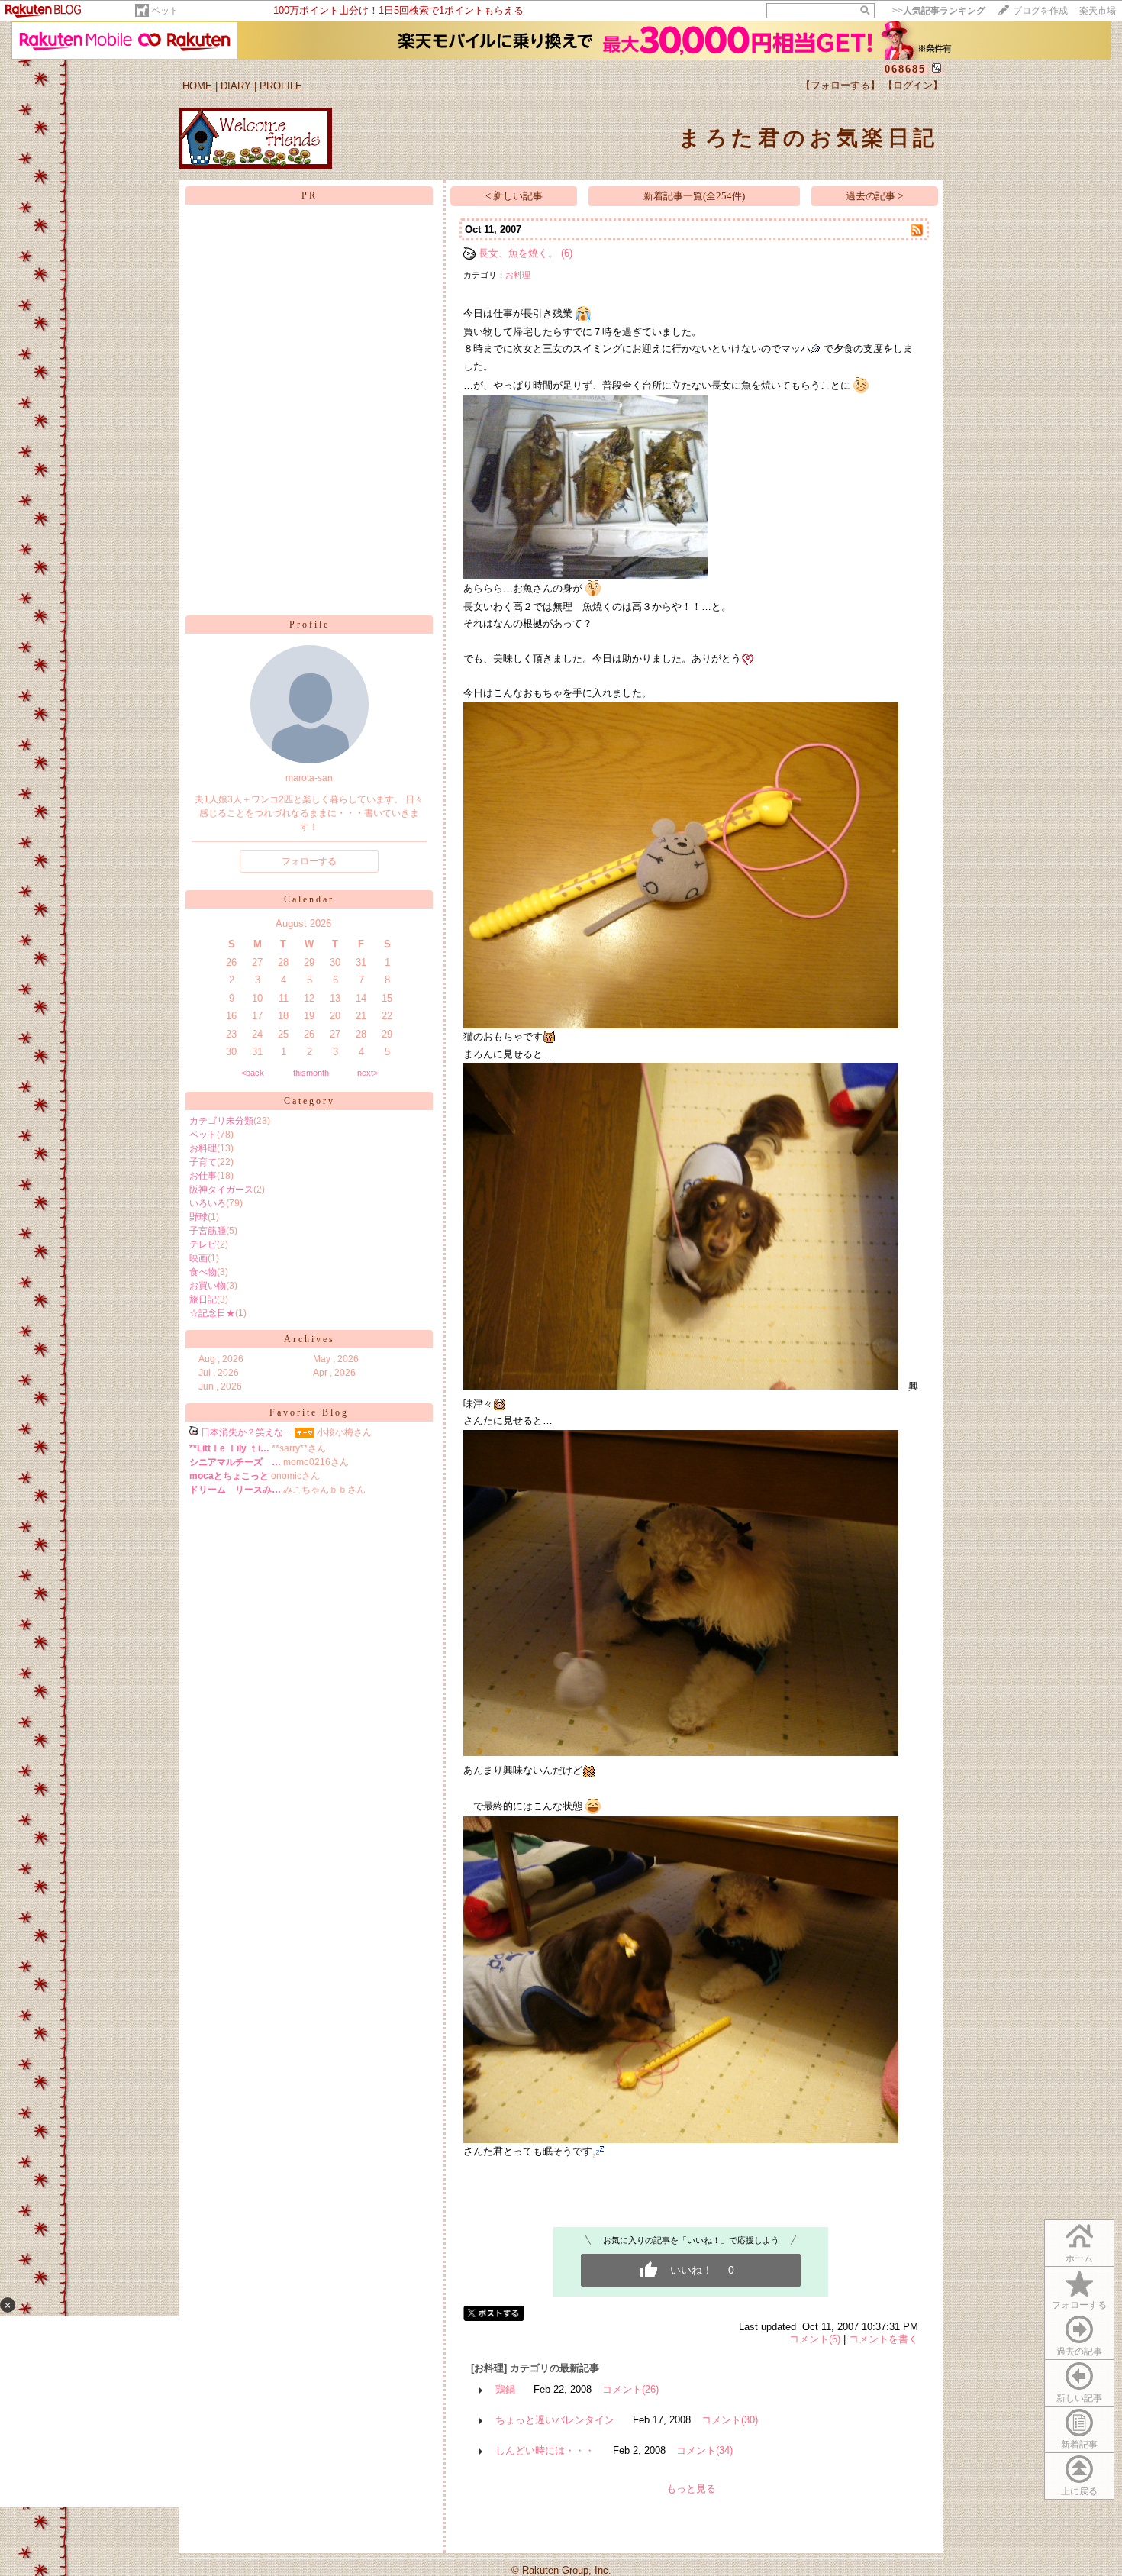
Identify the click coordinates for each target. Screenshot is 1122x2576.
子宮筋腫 (208, 1231)
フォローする (1079, 2305)
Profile (310, 625)
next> (368, 1073)
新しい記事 (1079, 2398)
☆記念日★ (212, 1313)
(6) (567, 253)
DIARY (236, 86)
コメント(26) (630, 2389)
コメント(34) (704, 2450)
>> (939, 11)
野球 (198, 1217)
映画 (198, 1258)
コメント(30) (730, 2420)
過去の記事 (1079, 2352)
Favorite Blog (309, 1412)
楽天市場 (1098, 11)
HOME (197, 86)
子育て (203, 1162)
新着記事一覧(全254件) (694, 196)
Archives (310, 1339)
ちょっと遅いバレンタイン (555, 2420)
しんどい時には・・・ (545, 2450)
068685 (905, 69)
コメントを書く (883, 2339)
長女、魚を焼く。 (518, 253)
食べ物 (203, 1272)
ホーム (1079, 2258)
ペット (165, 11)
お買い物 (208, 1286)
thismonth (311, 1073)
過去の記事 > (874, 196)
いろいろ (208, 1203)
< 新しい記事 (514, 196)
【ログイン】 (913, 85)
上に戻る (1079, 2491)
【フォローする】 (840, 85)
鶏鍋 (505, 2389)
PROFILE (281, 86)
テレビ (203, 1244)
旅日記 (203, 1299)
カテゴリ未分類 (221, 1121)
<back (253, 1073)
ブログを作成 (1040, 11)
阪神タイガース (221, 1190)
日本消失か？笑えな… (247, 1432)
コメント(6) (815, 2339)
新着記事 (1079, 2445)
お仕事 (203, 1176)
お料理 (203, 1148)
